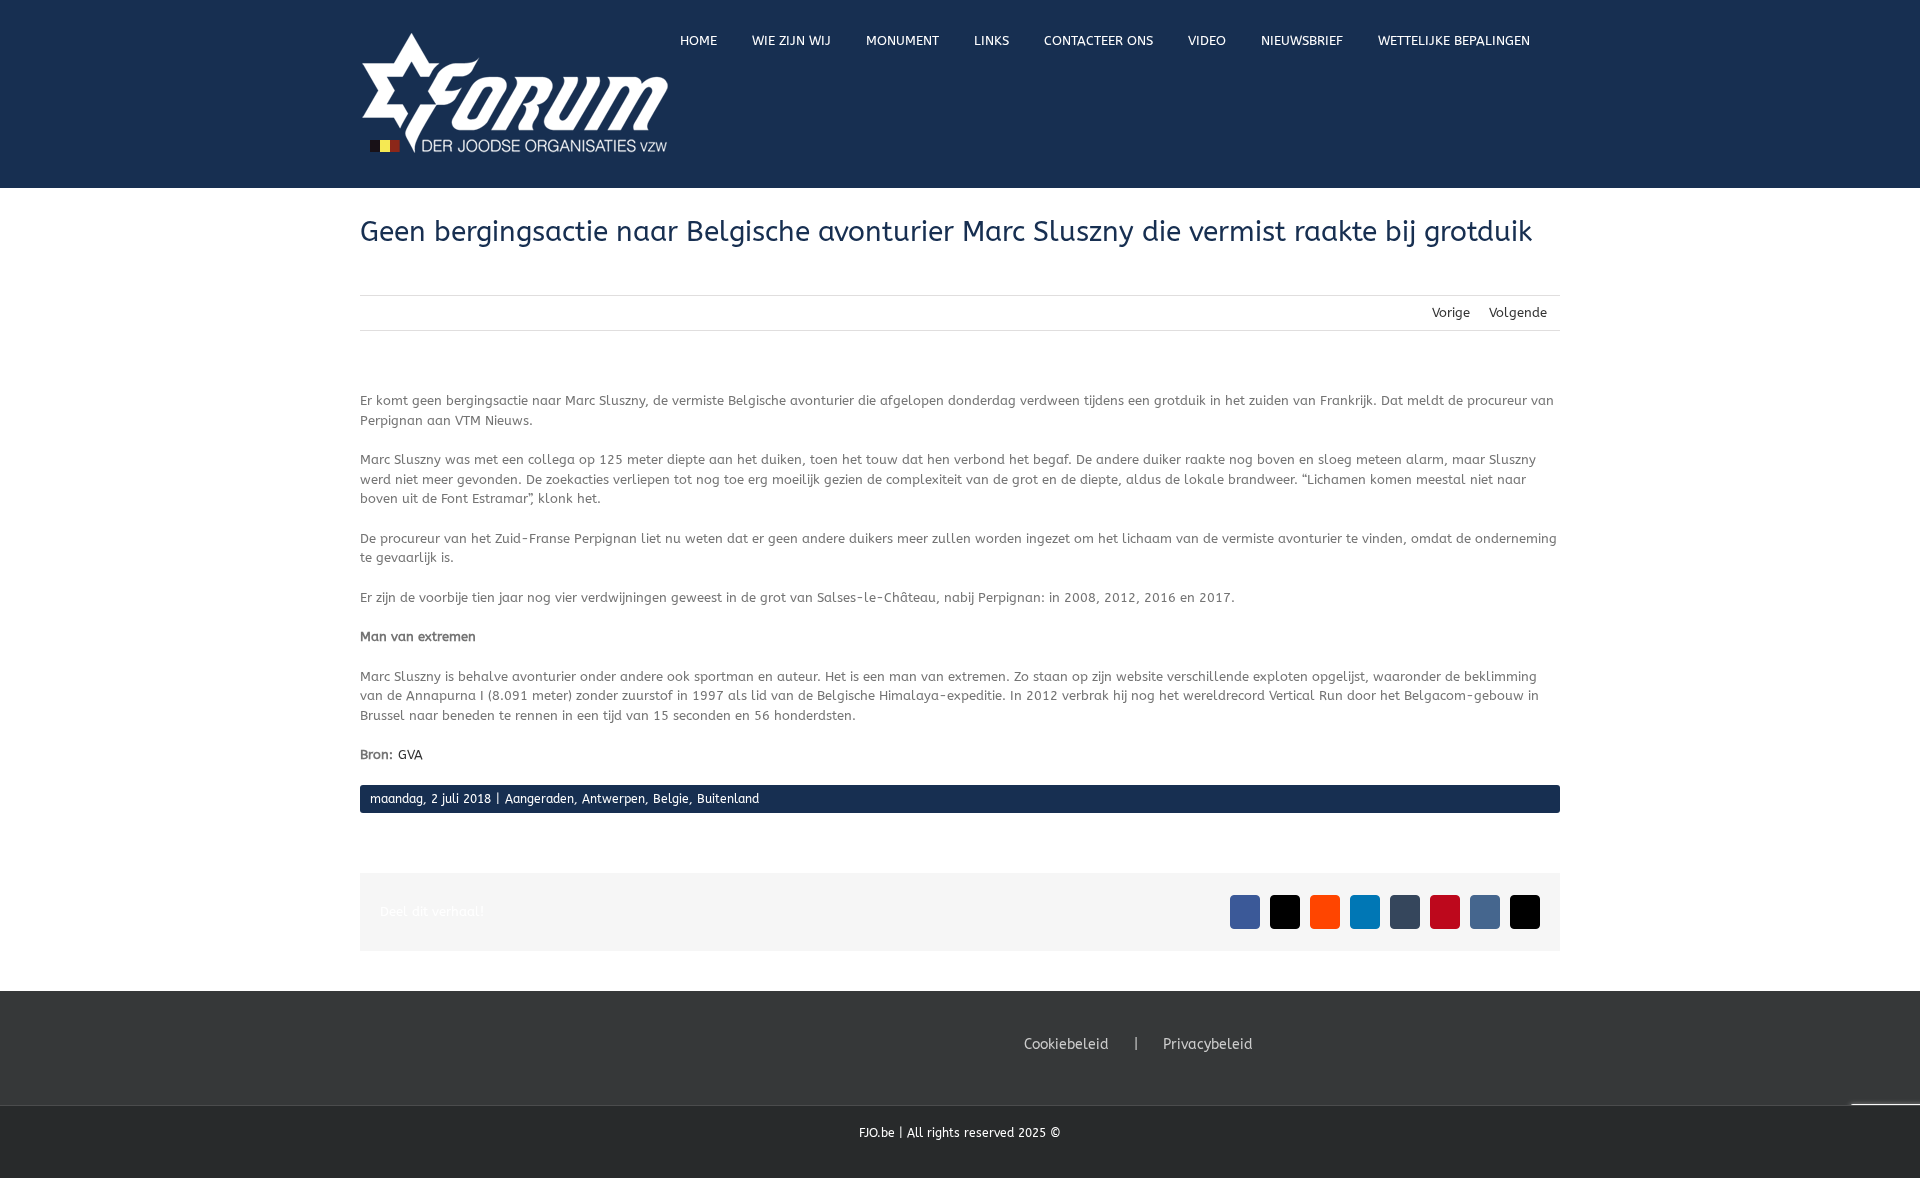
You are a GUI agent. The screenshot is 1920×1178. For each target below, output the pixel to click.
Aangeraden (539, 799)
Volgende (1518, 312)
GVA (410, 754)
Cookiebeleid (1066, 1044)
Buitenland (728, 799)
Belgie (671, 799)
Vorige (1451, 312)
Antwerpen (613, 799)
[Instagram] (1343, 1043)
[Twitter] (1316, 1043)
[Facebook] (1289, 1043)
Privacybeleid (1208, 1044)
